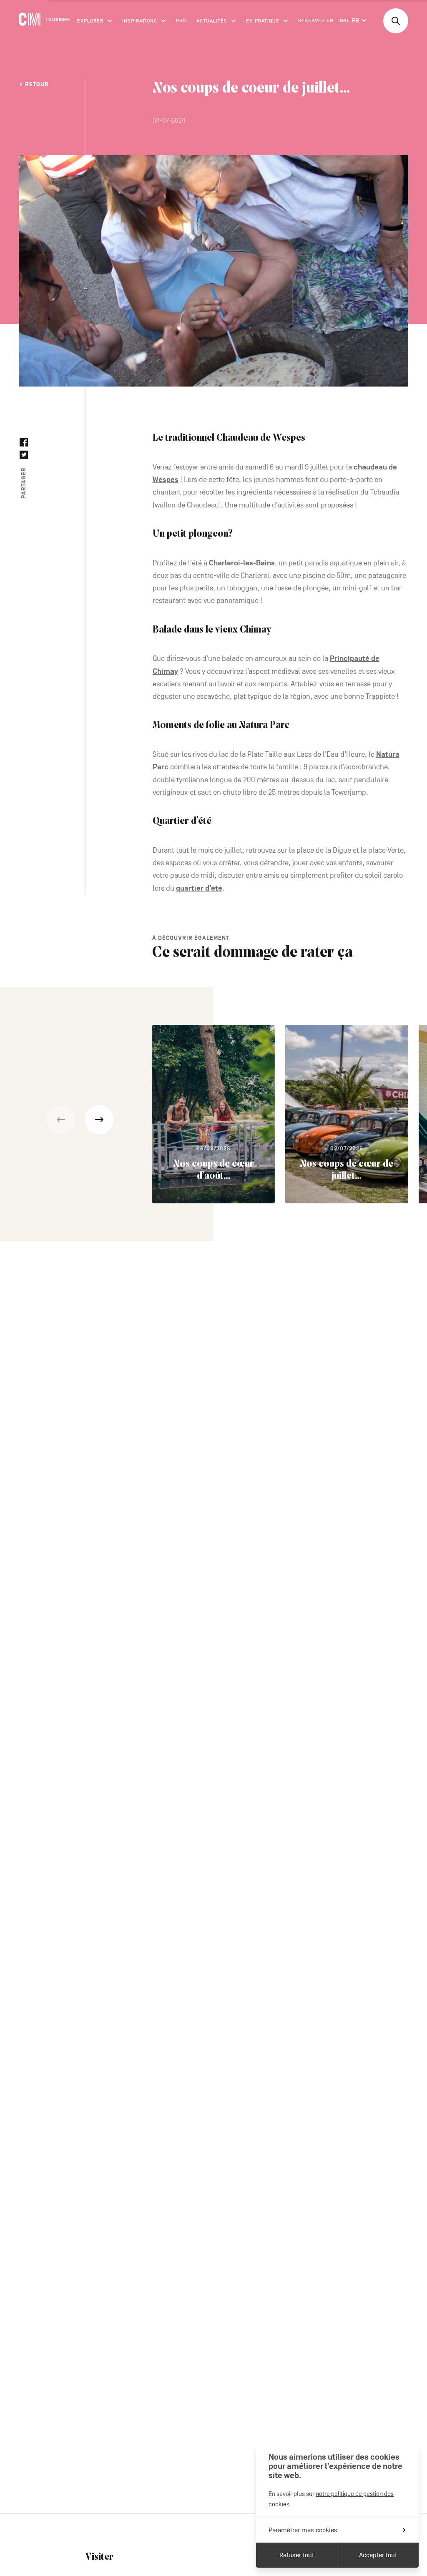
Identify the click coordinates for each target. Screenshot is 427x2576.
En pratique (263, 20)
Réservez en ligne (324, 20)
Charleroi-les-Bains (242, 563)
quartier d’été (199, 888)
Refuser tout (297, 2555)
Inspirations (140, 20)
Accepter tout (378, 2555)
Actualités (212, 20)
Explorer (90, 20)
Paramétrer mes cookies (303, 2530)
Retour (37, 84)
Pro (181, 20)
